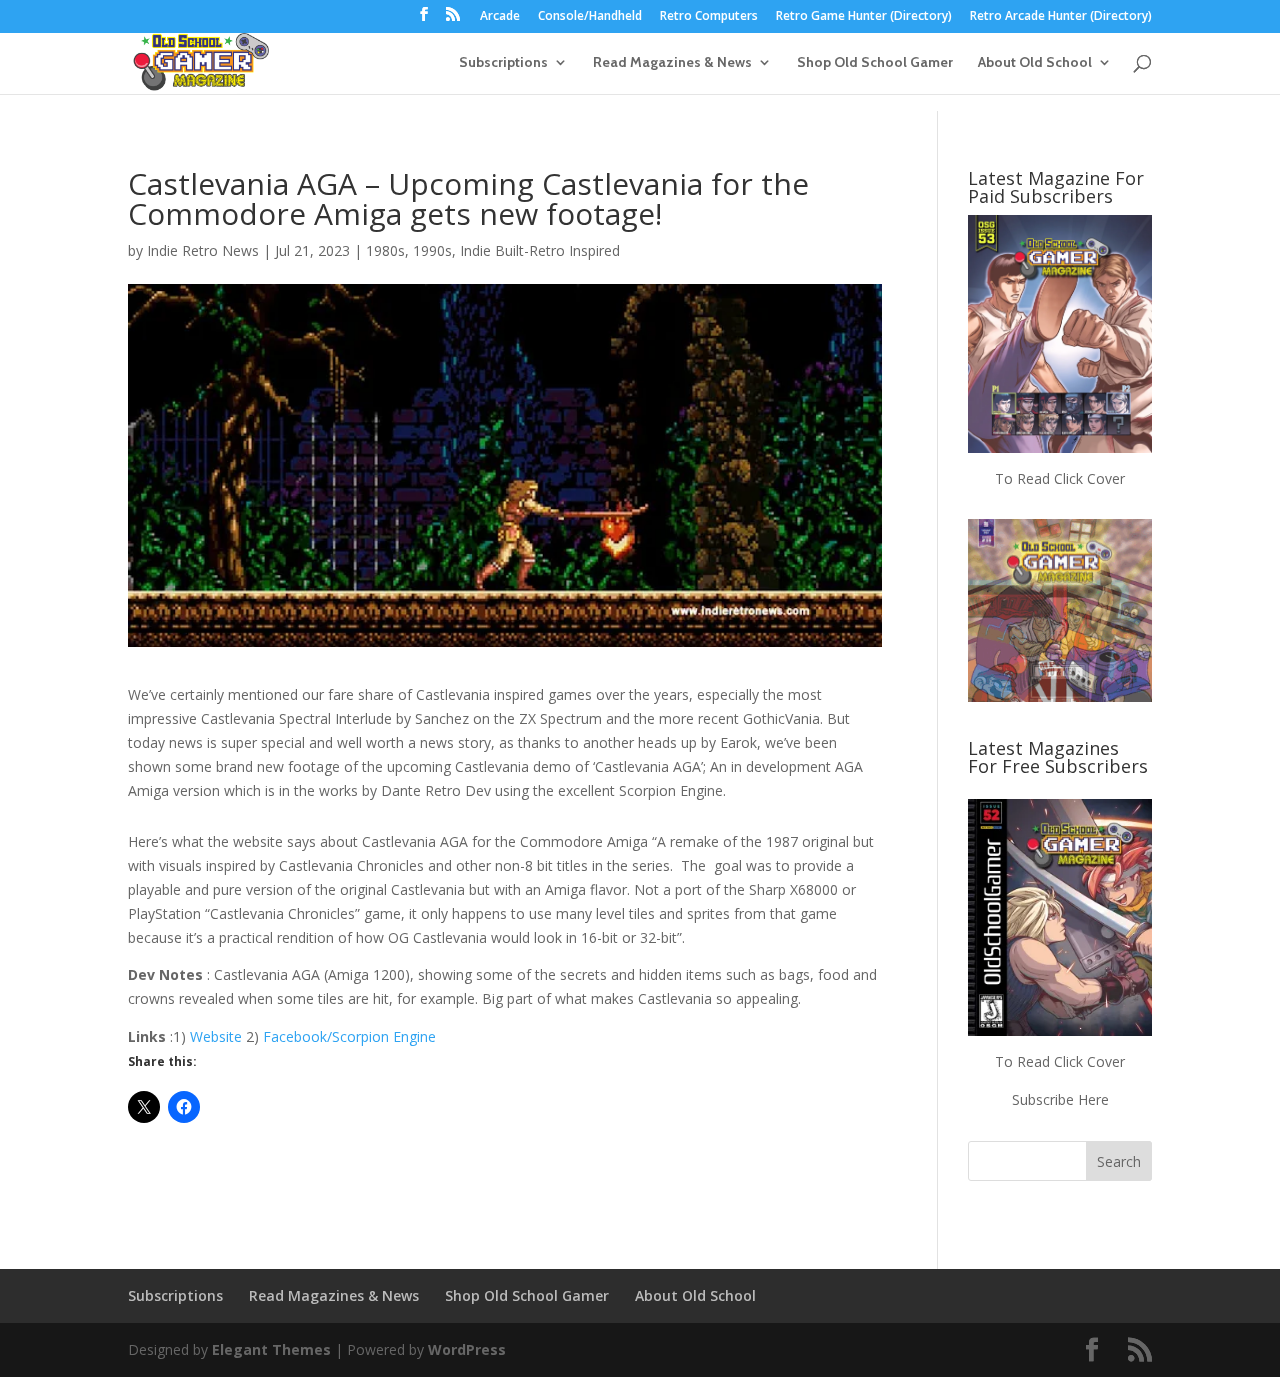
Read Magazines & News (672, 63)
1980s (385, 250)
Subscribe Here (1060, 1099)
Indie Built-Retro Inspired (540, 250)
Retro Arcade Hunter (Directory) (1061, 17)
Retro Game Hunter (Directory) (864, 17)
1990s (432, 250)
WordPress (467, 1349)
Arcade (500, 17)
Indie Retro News (203, 250)
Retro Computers (709, 17)
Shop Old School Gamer (875, 63)
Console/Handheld (590, 17)
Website (216, 1036)
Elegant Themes (271, 1349)
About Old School (1035, 63)
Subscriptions (503, 63)
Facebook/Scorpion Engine (349, 1036)
